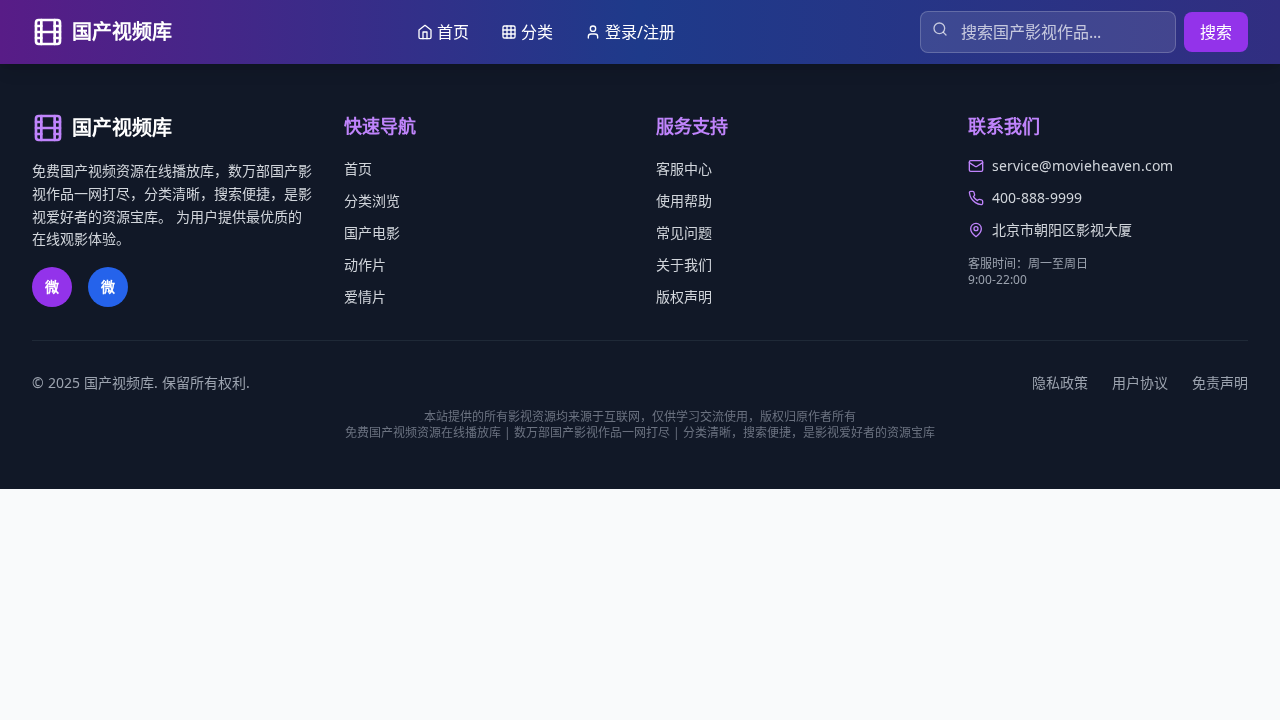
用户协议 (1140, 382)
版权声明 (684, 296)
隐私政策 (1060, 382)
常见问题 (684, 232)
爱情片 (365, 296)
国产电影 (372, 232)
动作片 (365, 264)
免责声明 (1220, 382)
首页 (358, 168)
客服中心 (684, 168)
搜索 (1216, 32)
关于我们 (684, 264)
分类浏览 (372, 200)
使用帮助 (684, 200)
